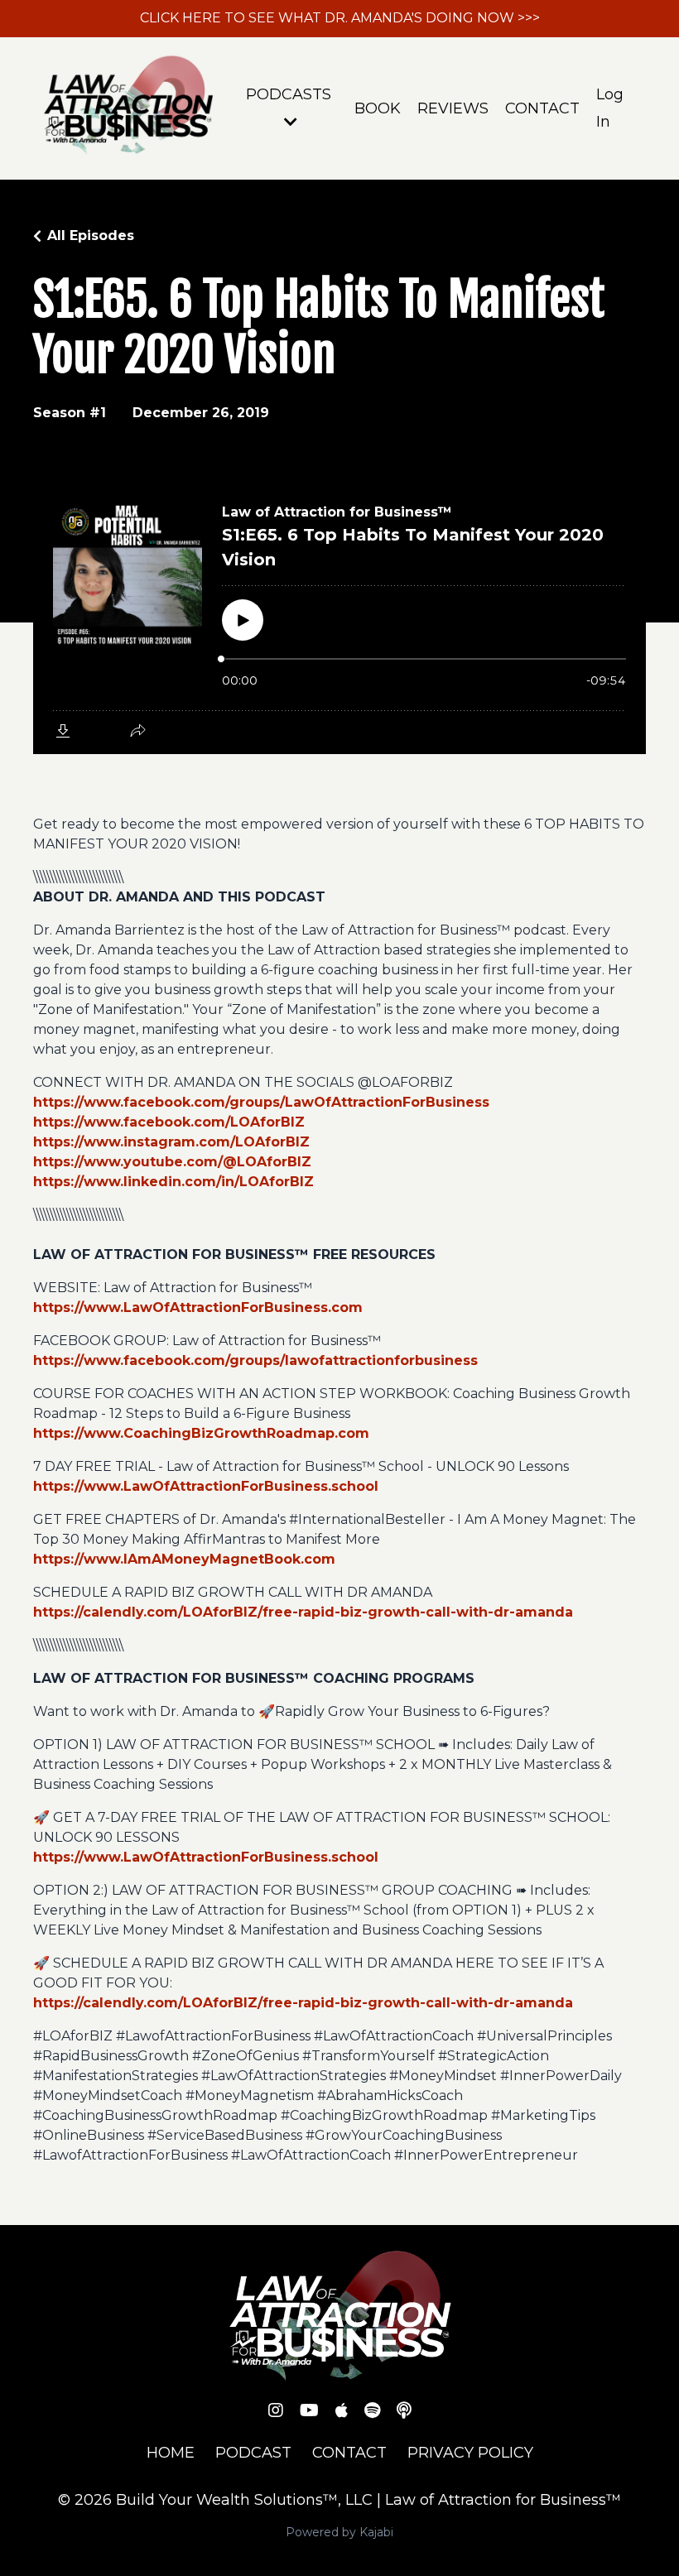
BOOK (378, 108)
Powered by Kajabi (339, 2532)
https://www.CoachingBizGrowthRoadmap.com (201, 1433)
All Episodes (91, 235)
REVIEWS (453, 108)
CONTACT (542, 108)
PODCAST (253, 2453)
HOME (171, 2453)
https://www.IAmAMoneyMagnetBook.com (184, 1559)
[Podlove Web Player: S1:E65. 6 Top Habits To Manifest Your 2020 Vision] (339, 618)
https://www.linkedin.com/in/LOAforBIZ (173, 1182)
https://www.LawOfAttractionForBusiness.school (206, 1486)
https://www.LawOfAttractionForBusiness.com (198, 1307)
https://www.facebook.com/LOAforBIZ (169, 1122)
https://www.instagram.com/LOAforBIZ (171, 1142)
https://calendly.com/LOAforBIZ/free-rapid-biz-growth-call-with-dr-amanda (303, 1612)
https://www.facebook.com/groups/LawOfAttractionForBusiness (261, 1102)
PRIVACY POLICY (470, 2453)
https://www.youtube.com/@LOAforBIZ (172, 1162)
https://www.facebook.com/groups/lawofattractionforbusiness (255, 1360)
